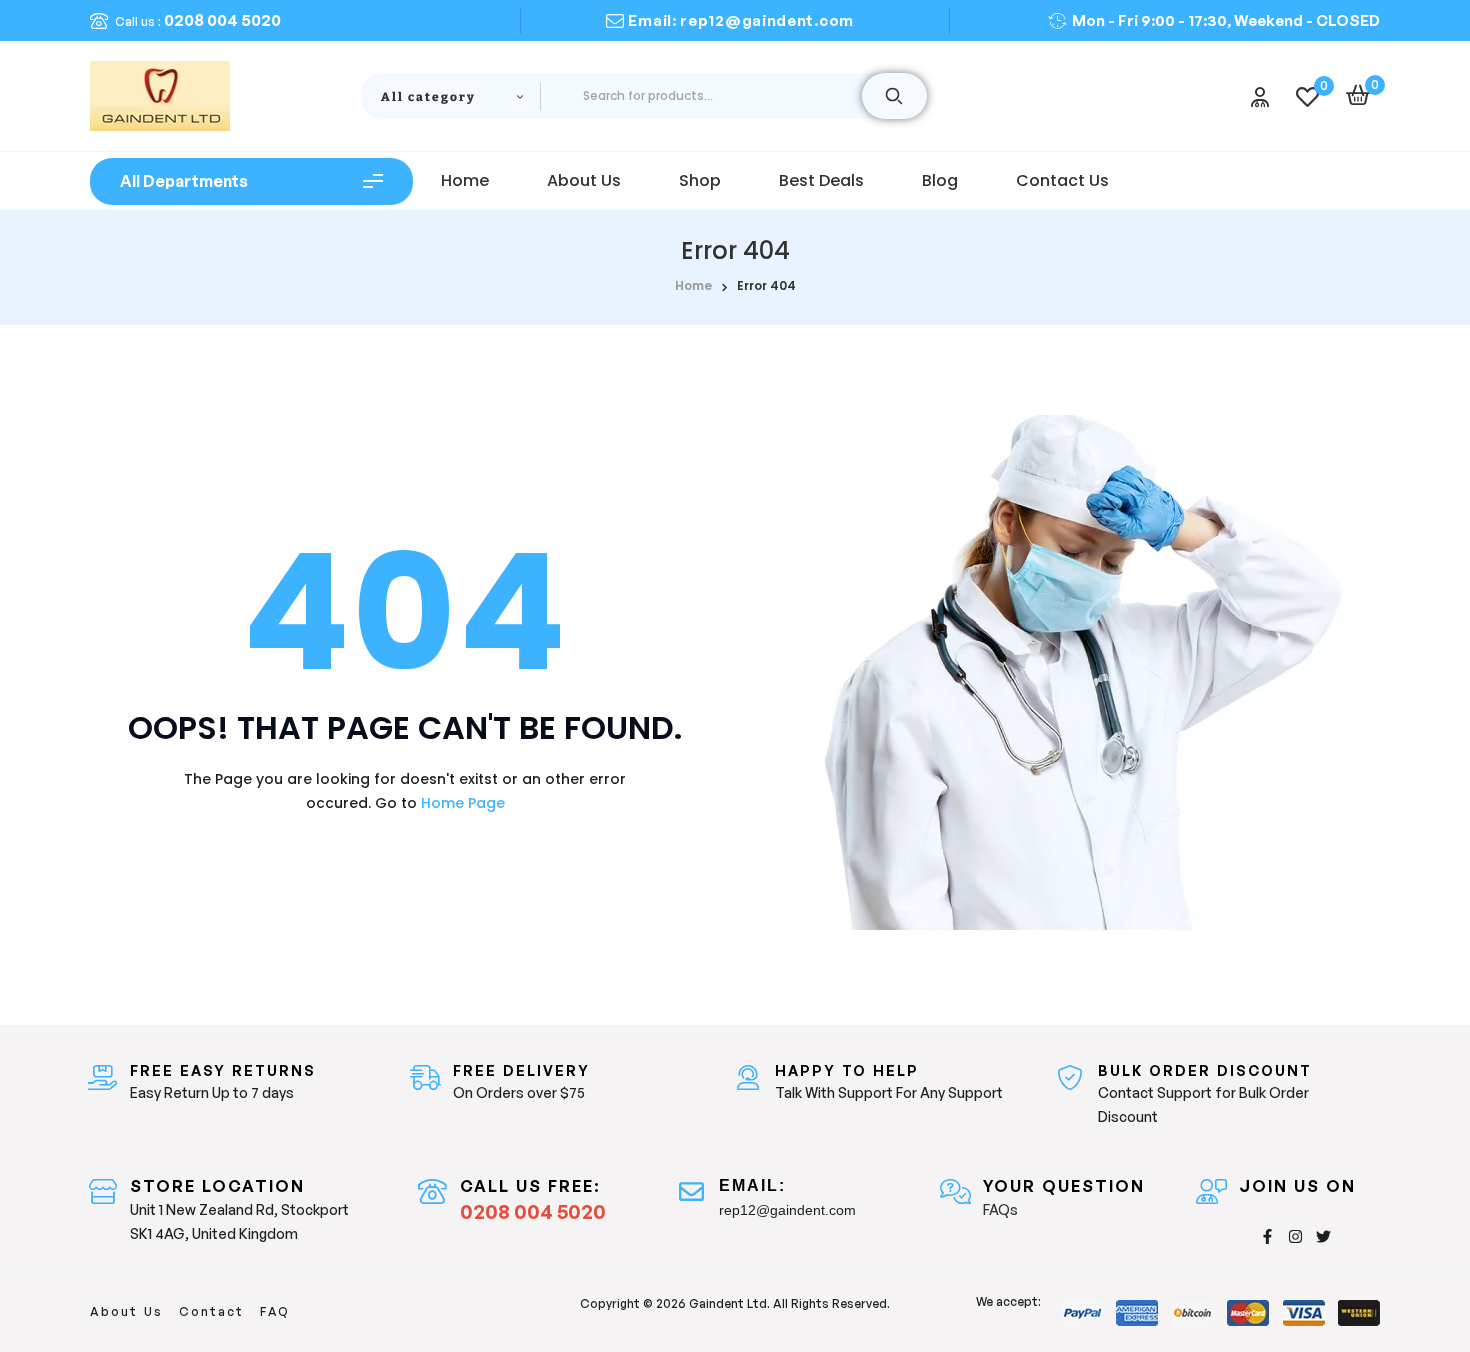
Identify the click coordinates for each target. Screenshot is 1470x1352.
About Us (126, 1311)
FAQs (1000, 1209)
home (693, 285)
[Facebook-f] (1267, 1236)
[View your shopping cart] (1358, 95)
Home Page (463, 803)
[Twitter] (1323, 1236)
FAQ (275, 1311)
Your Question (1064, 1186)
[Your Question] (955, 1191)
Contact (211, 1311)
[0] (1307, 96)
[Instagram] (1295, 1236)
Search (894, 96)
